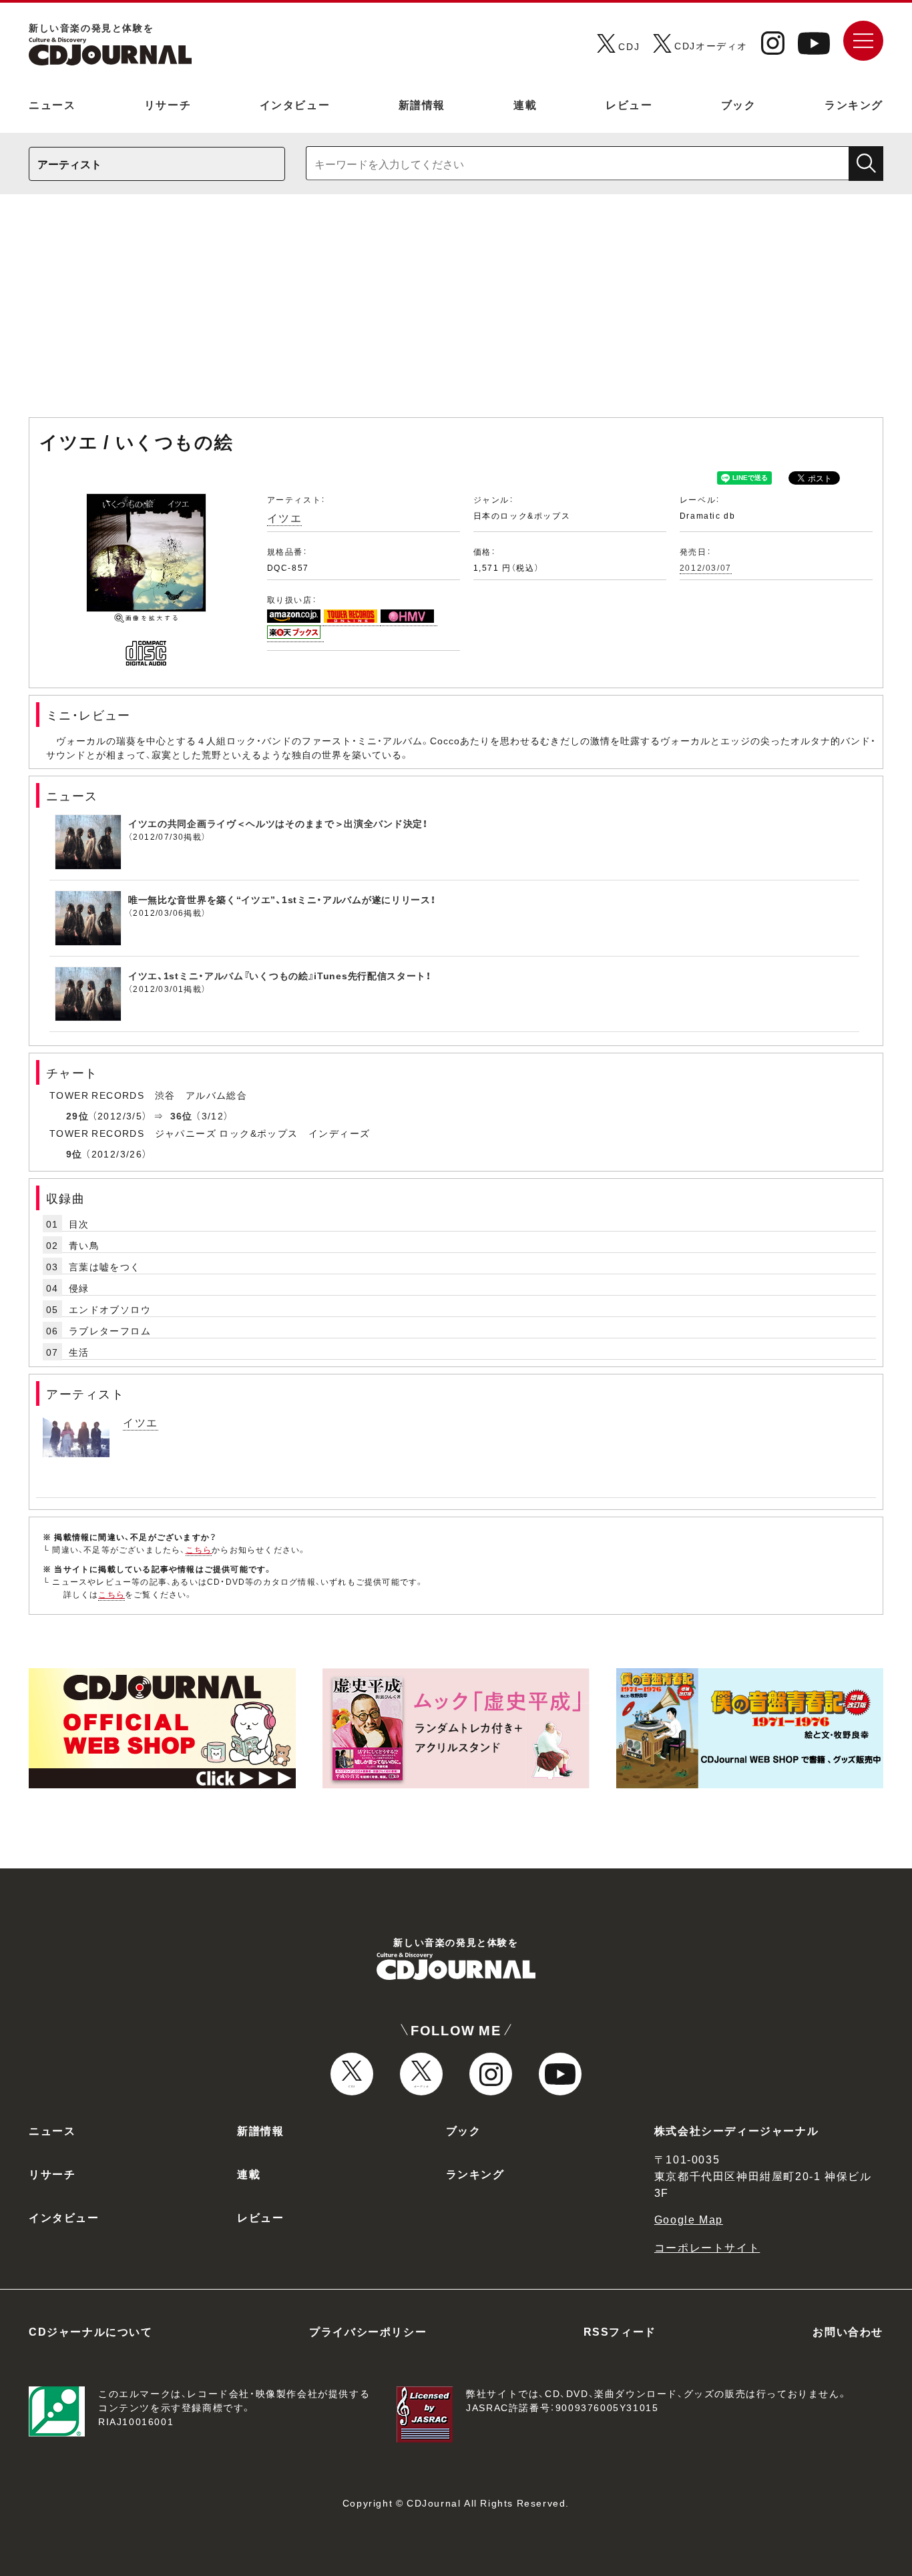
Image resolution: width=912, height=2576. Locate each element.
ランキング (854, 104)
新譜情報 (422, 104)
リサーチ (168, 104)
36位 (182, 1115)
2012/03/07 (706, 567)
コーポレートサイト (707, 2247)
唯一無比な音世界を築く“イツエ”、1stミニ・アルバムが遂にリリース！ (282, 899)
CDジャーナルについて (91, 2331)
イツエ (285, 517)
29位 (77, 1115)
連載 (525, 104)
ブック (739, 104)
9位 (74, 1153)
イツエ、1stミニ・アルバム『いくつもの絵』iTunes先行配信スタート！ (280, 975)
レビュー (629, 104)
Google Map (689, 2219)
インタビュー (295, 104)
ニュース (52, 104)
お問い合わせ (848, 2331)
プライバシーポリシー (368, 2331)
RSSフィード (620, 2331)
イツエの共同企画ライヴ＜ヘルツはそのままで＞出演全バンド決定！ (278, 823)
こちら (199, 1549)
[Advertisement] (456, 312)
